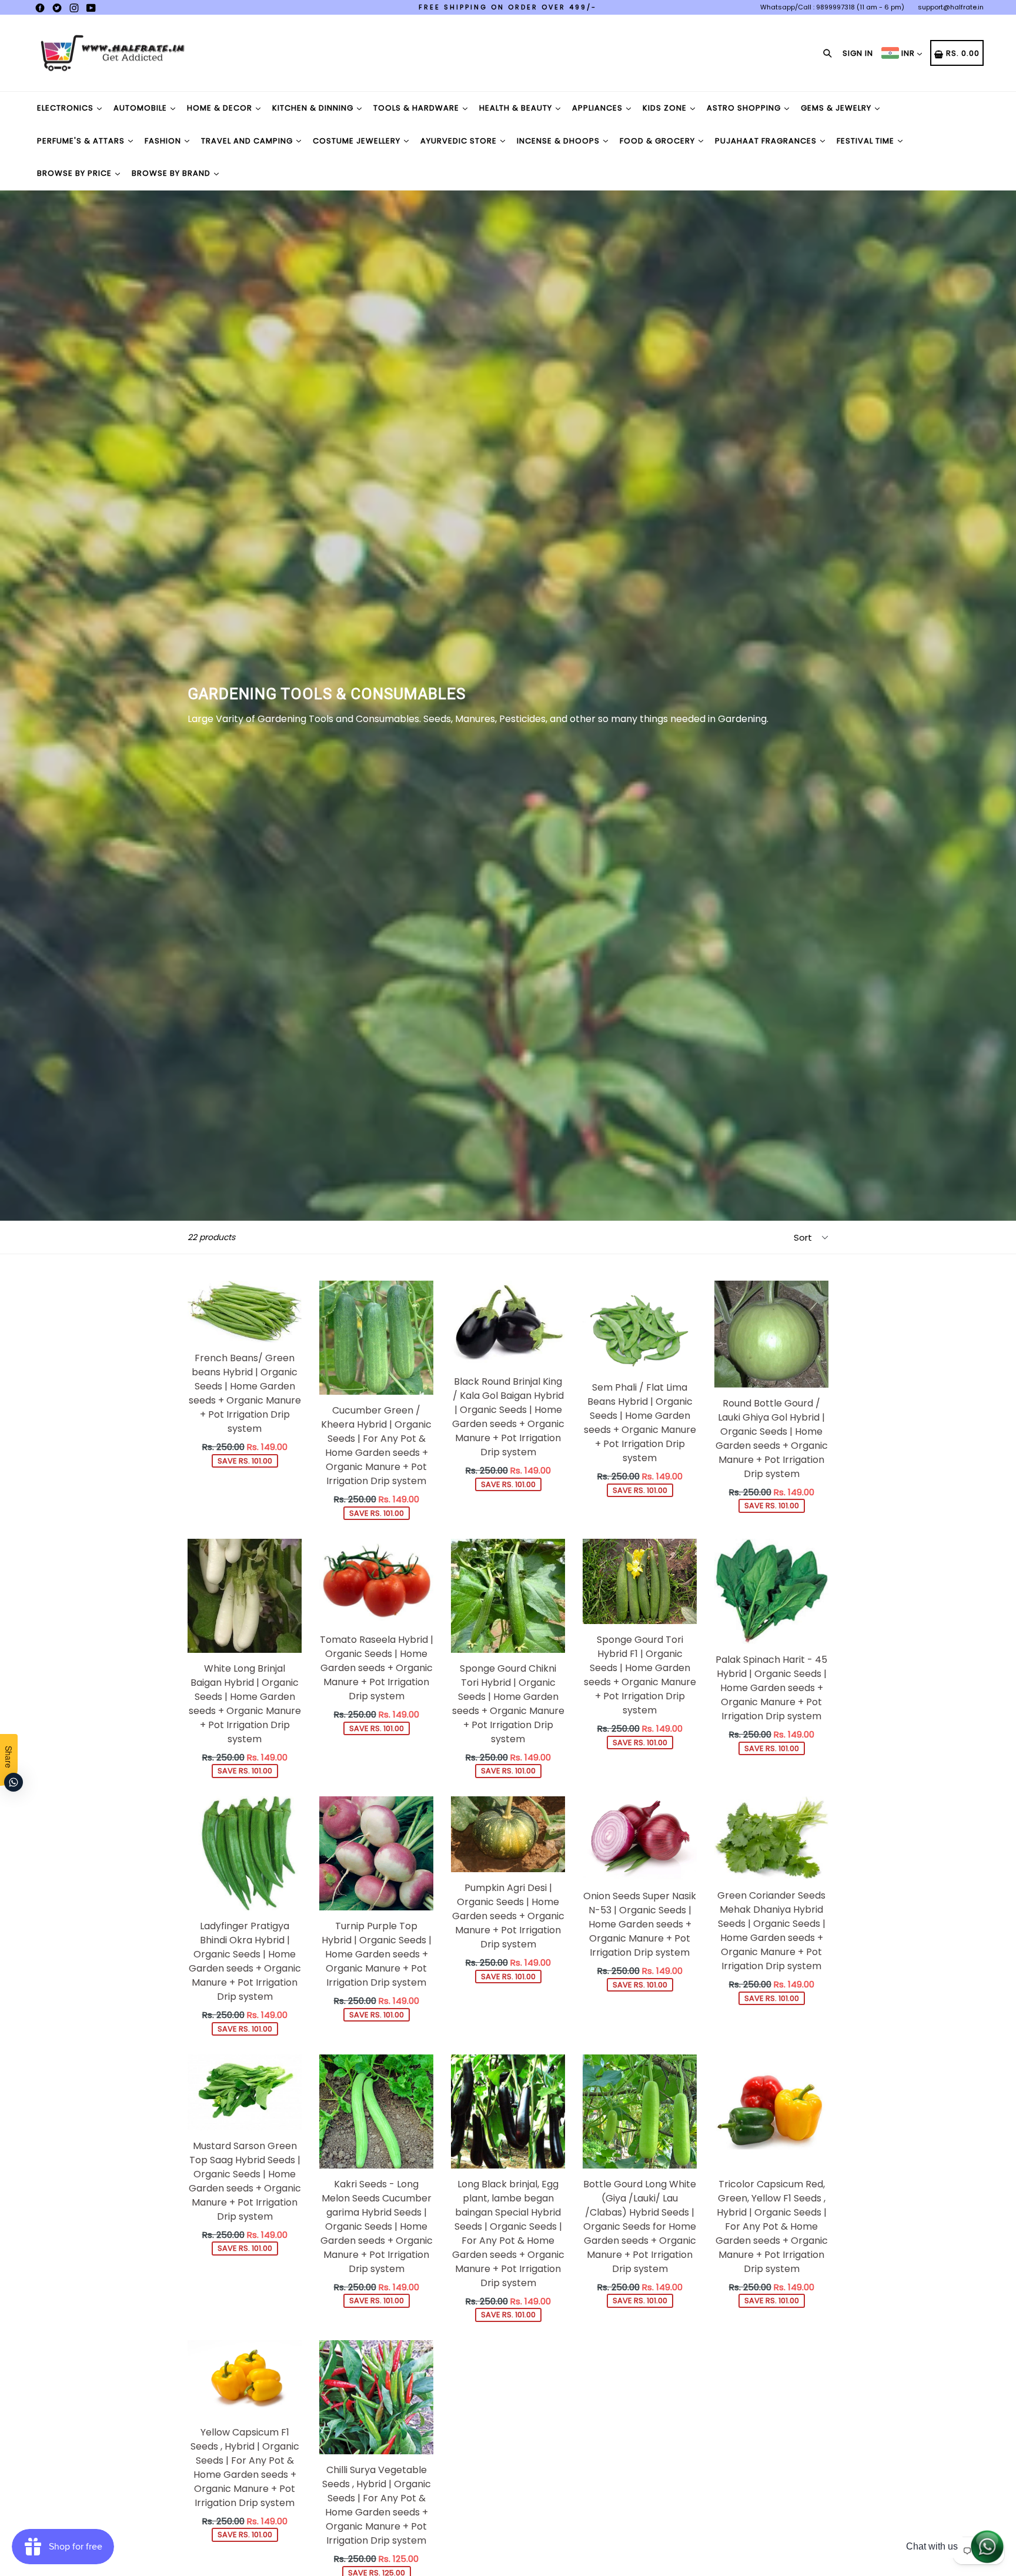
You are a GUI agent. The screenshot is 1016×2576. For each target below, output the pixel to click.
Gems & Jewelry (837, 108)
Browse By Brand (172, 173)
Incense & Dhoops (559, 141)
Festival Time (867, 141)
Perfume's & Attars (82, 141)
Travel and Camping (248, 141)
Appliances (599, 108)
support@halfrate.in (951, 7)
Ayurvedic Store (460, 141)
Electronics (66, 108)
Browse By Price (76, 173)
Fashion (164, 141)
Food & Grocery (659, 141)
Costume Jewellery (358, 141)
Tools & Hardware (417, 108)
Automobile (141, 108)
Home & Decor (221, 108)
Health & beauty (517, 108)
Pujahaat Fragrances (767, 141)
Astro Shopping (745, 108)
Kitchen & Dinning (314, 108)
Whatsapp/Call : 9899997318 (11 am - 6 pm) (832, 7)
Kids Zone (666, 108)
